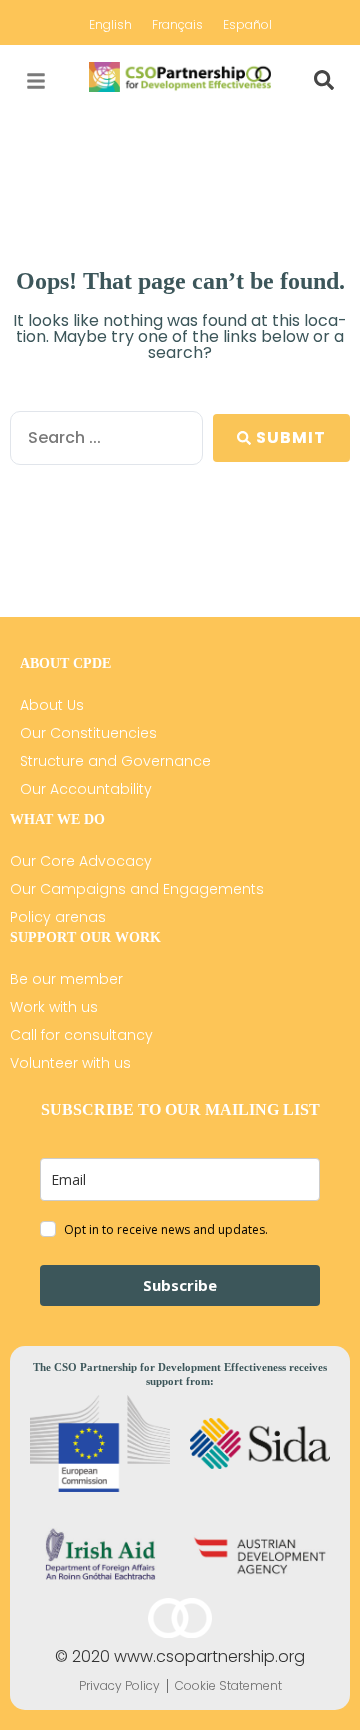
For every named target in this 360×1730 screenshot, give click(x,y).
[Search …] (324, 81)
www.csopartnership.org (209, 1656)
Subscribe (180, 1285)
